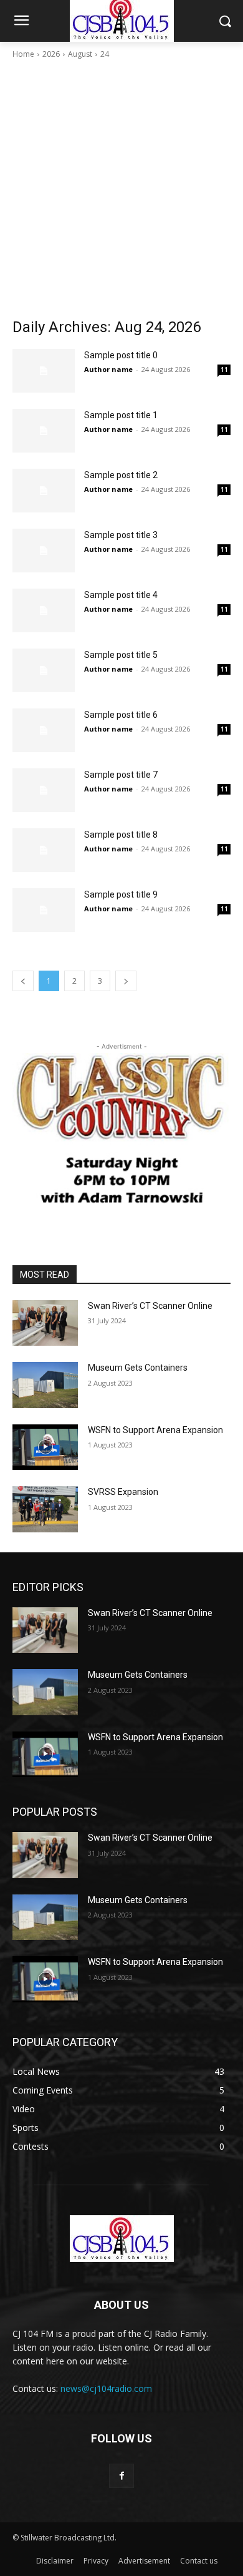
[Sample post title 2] (44, 491)
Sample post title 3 (121, 535)
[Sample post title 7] (44, 790)
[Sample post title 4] (44, 610)
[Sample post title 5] (44, 670)
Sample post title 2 (121, 475)
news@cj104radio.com (106, 2388)
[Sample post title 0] (44, 371)
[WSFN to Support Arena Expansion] (45, 1447)
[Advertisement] (121, 189)
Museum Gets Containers (138, 1368)
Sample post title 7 (121, 775)
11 (224, 370)
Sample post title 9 (121, 894)
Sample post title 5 (121, 655)
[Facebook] (121, 2476)
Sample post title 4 (121, 595)
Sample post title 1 (121, 415)
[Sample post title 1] (44, 431)
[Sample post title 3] (44, 551)
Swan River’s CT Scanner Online (150, 1306)
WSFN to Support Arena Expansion (155, 1430)
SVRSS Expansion (123, 1492)
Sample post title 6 (121, 715)
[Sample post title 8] (44, 850)
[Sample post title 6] (44, 730)
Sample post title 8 (121, 835)
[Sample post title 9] (44, 910)
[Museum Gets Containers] (45, 1385)
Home (23, 54)
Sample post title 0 (121, 355)
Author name (108, 369)
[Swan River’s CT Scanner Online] (45, 1323)
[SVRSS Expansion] (45, 1509)
